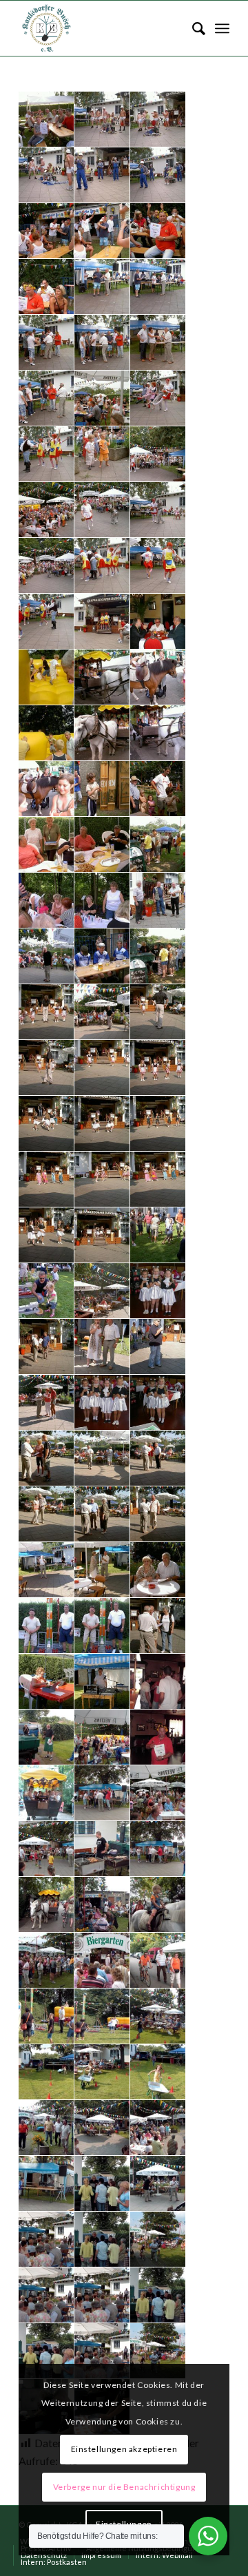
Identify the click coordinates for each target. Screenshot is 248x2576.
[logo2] (103, 28)
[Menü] (222, 28)
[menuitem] (192, 28)
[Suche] (192, 28)
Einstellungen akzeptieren (124, 2449)
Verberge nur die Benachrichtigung (124, 2487)
